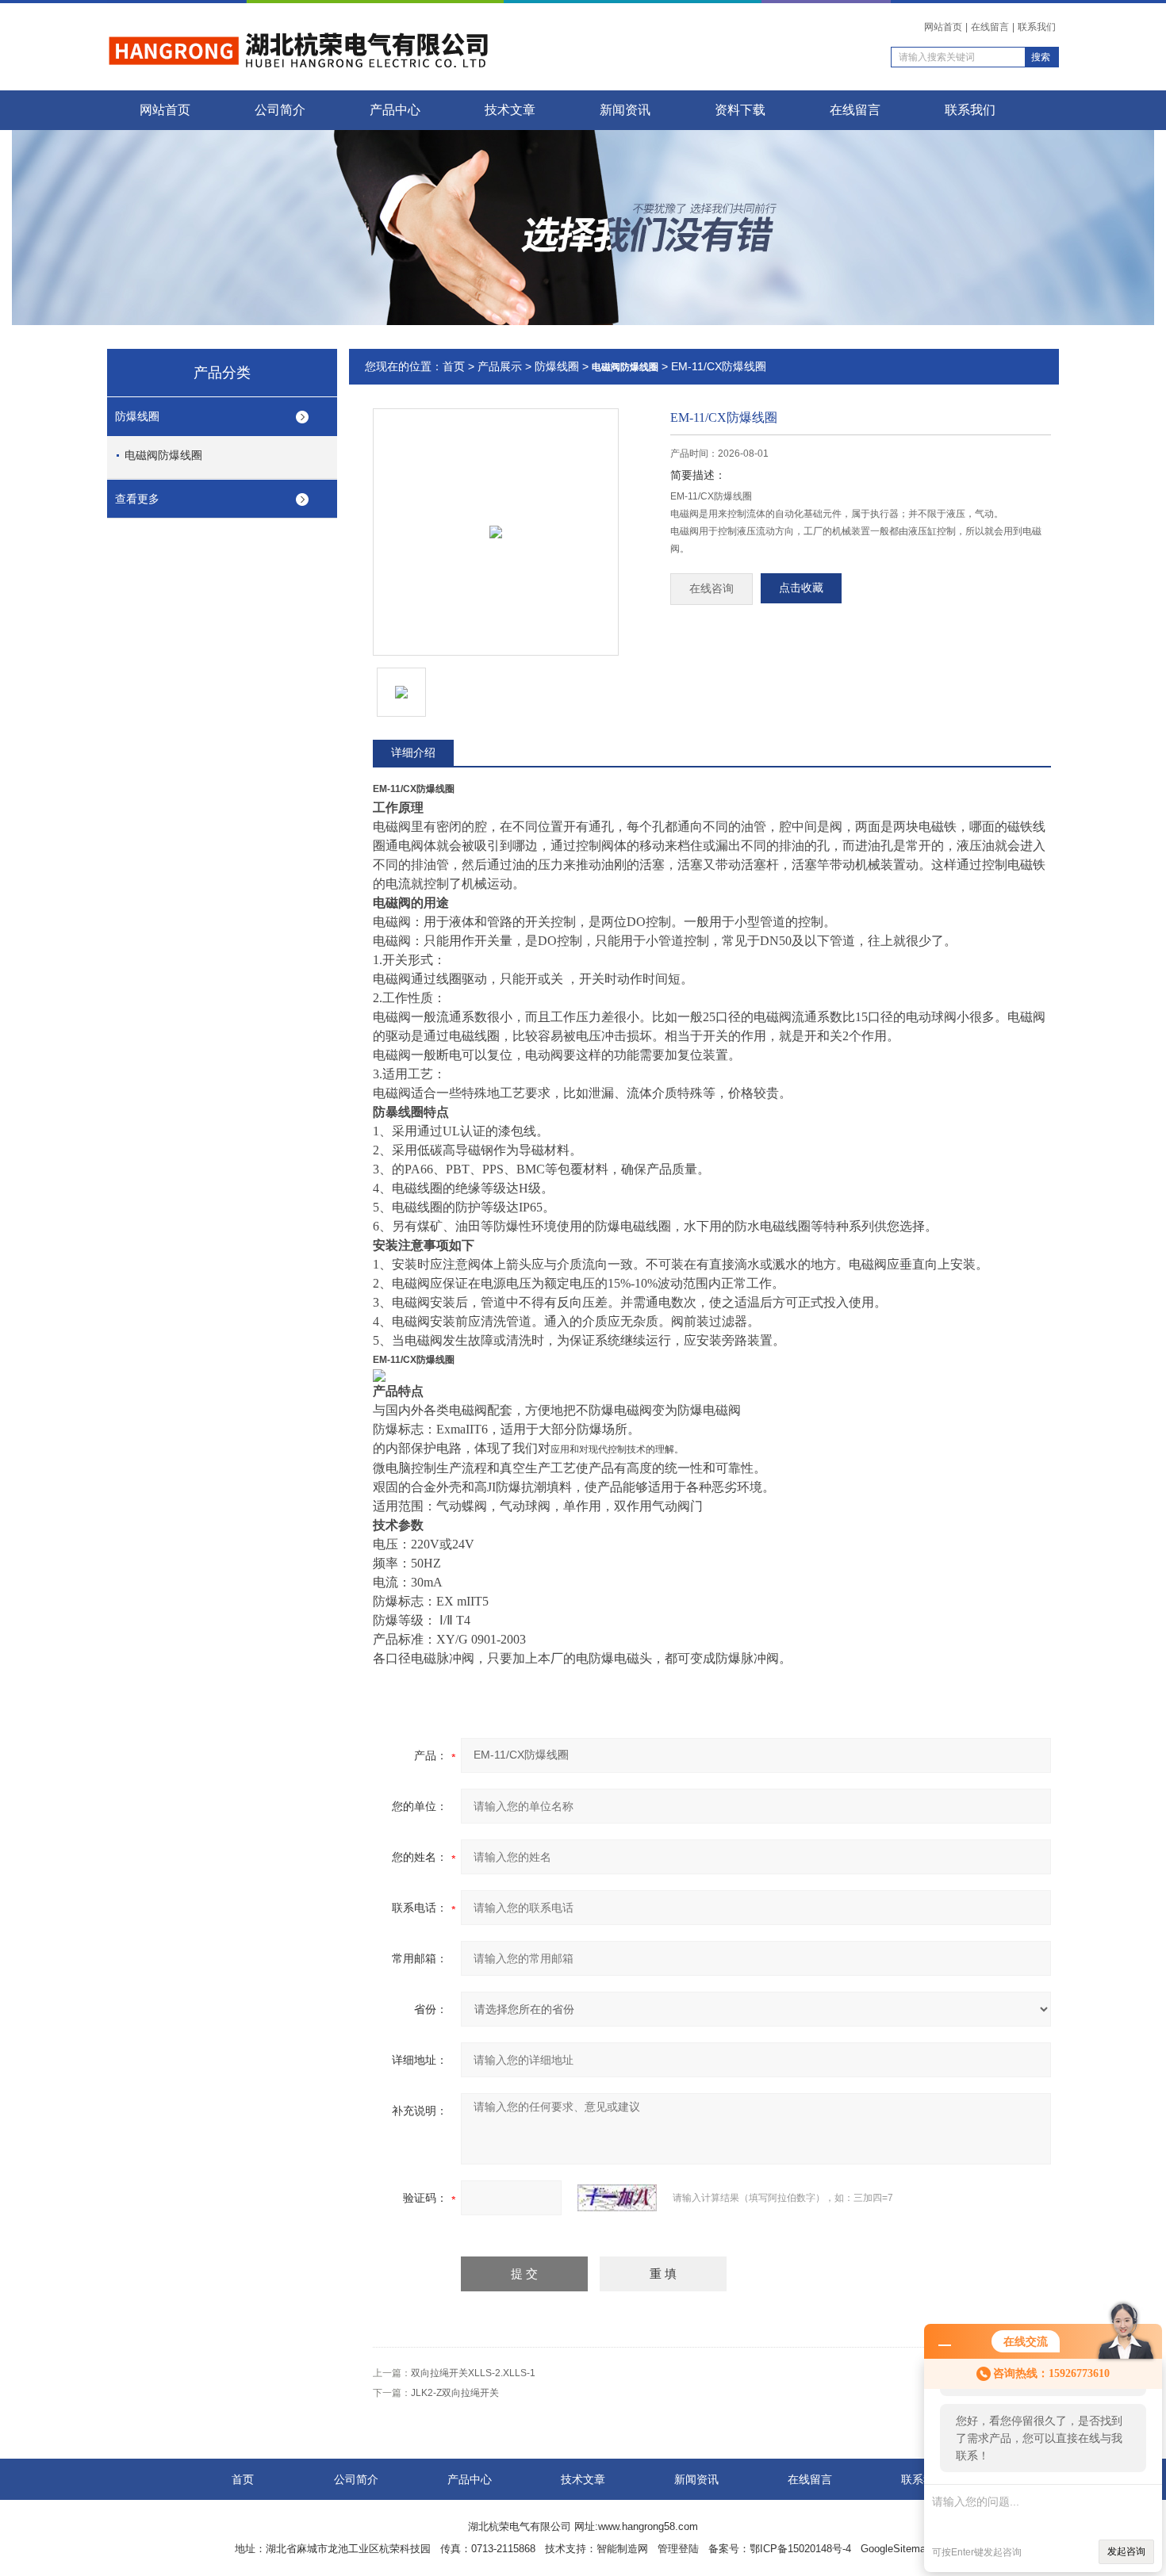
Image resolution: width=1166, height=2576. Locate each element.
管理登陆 (678, 2549)
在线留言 (990, 27)
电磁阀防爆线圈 (163, 455)
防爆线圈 (137, 416)
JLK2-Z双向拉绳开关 (455, 2393)
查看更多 (137, 499)
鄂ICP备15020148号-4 (800, 2549)
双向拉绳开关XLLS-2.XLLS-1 (473, 2373)
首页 (454, 366)
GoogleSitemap (896, 2549)
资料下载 (740, 110)
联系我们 (1037, 27)
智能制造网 (622, 2549)
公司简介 (280, 110)
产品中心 (395, 110)
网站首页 (943, 27)
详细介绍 (413, 752)
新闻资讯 (625, 110)
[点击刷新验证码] (617, 2198)
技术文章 (510, 110)
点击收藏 (801, 588)
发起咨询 (1126, 2551)
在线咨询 (711, 589)
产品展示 (500, 366)
